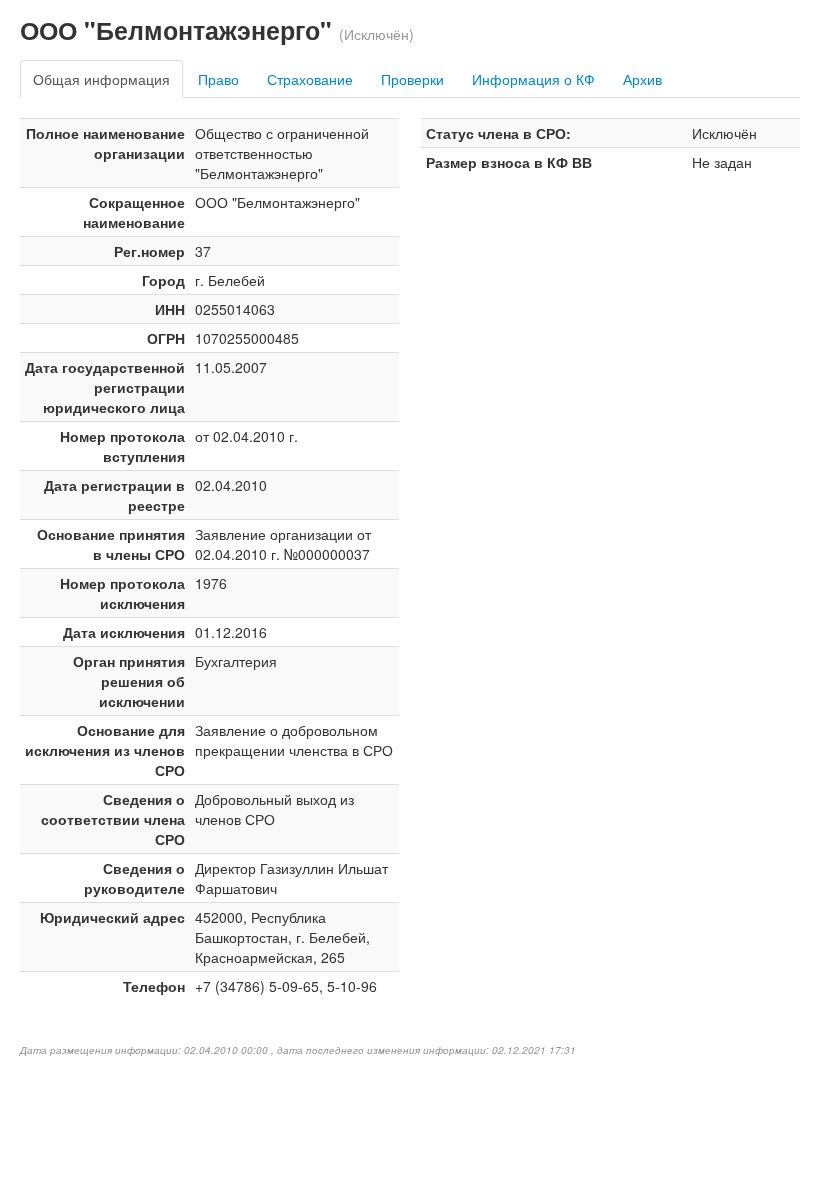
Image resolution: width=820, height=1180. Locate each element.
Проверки (412, 79)
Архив (642, 79)
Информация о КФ (533, 79)
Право (218, 79)
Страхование (310, 79)
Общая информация (101, 79)
